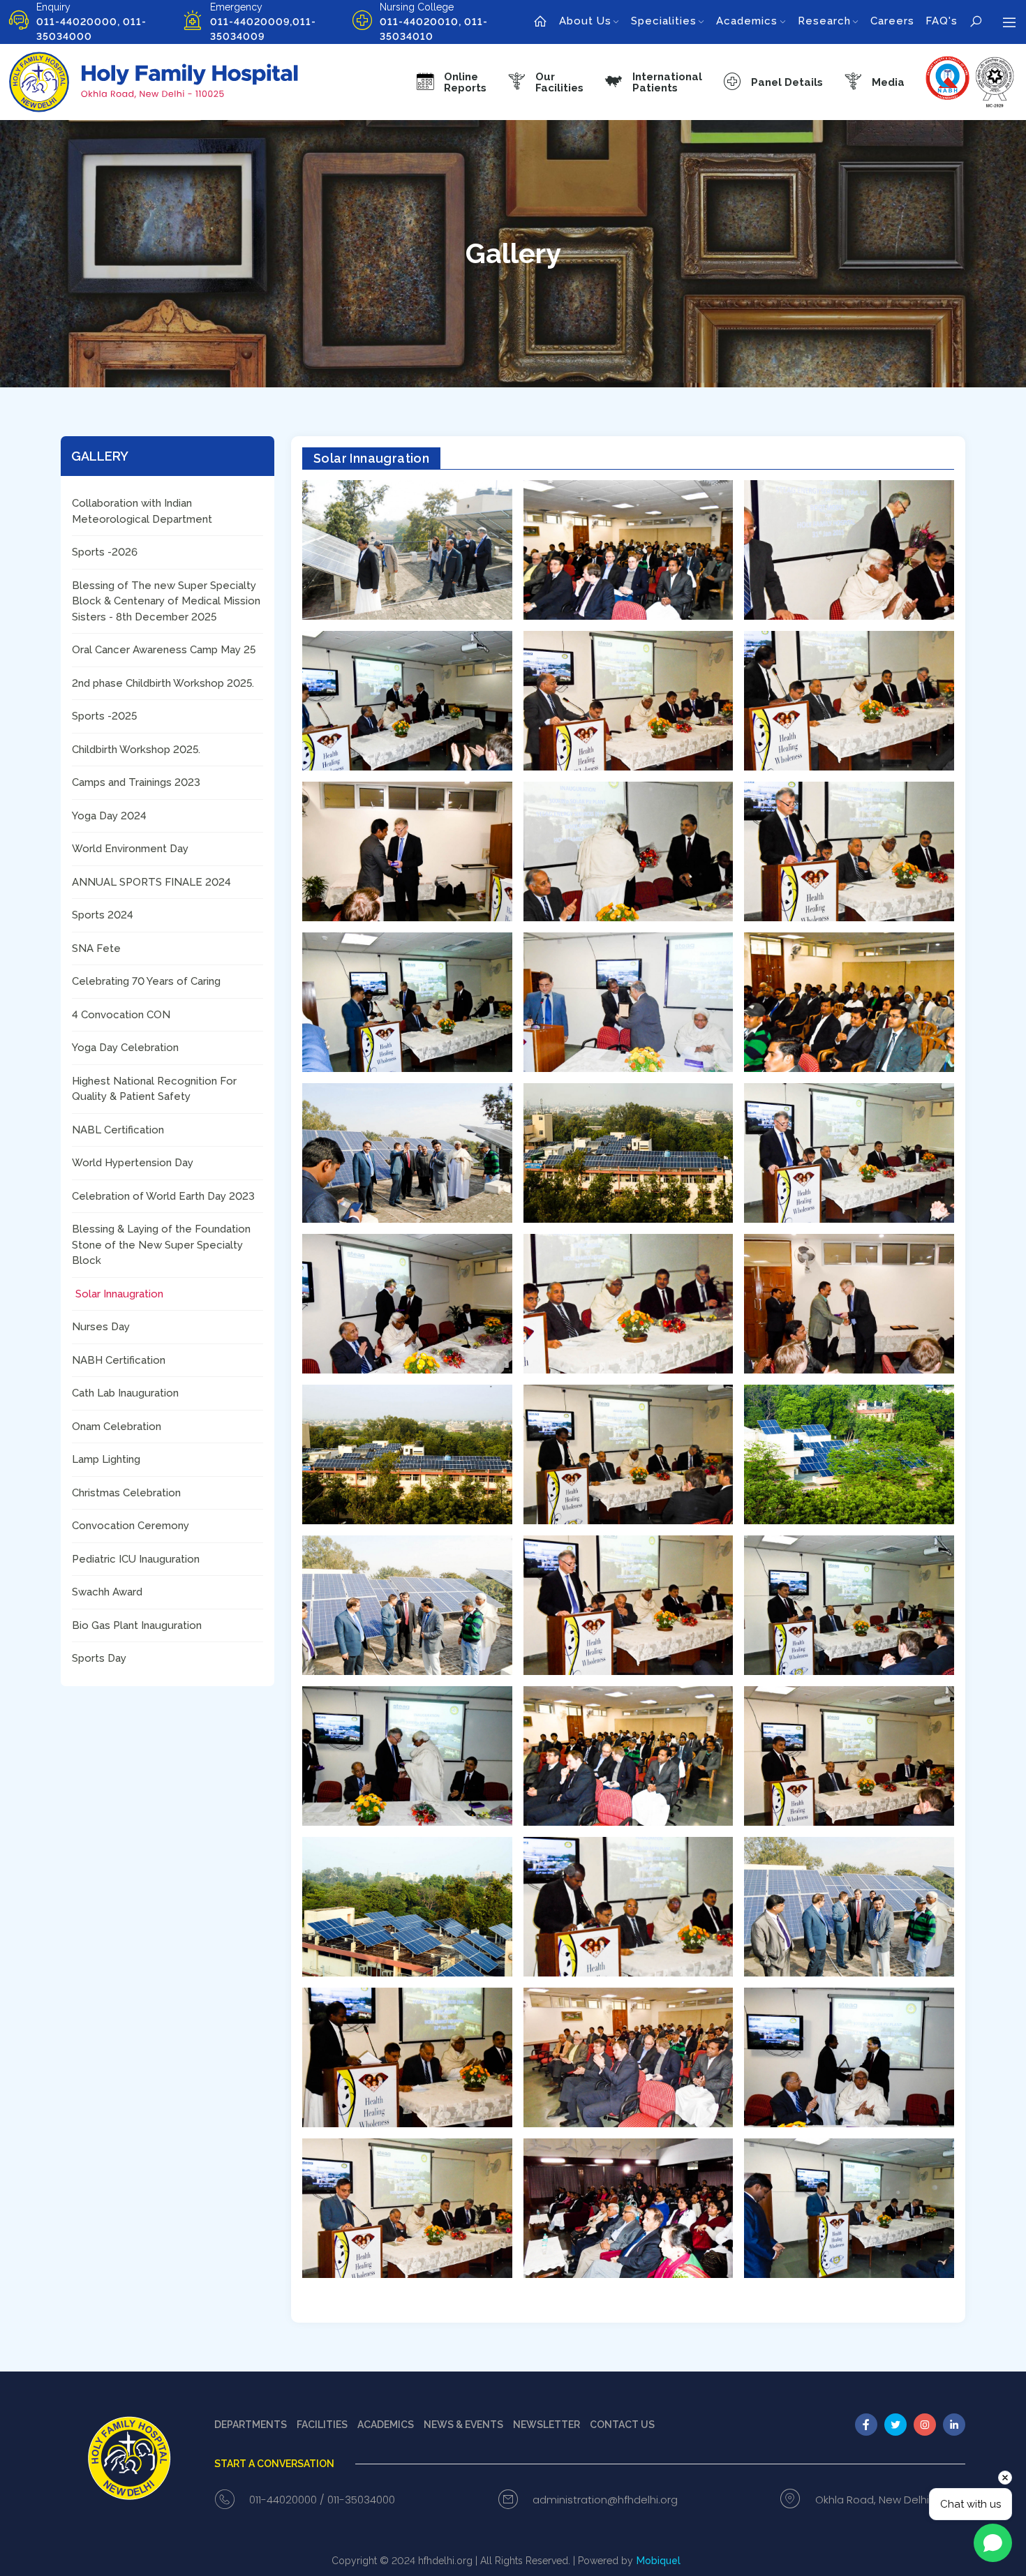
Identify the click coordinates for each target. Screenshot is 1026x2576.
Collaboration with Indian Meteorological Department (142, 511)
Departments (251, 2425)
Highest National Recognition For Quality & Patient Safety (154, 1089)
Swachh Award (107, 1592)
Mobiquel (659, 2561)
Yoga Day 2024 (109, 816)
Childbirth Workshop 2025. (136, 750)
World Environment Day (130, 849)
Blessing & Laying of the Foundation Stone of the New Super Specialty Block (161, 1245)
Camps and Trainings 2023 (136, 782)
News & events (463, 2425)
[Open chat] (993, 2543)
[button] (545, 82)
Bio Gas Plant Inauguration (137, 1625)
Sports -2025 (104, 716)
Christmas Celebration (126, 1493)
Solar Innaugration (119, 1294)
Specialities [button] (664, 21)
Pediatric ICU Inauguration (136, 1559)
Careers (892, 21)
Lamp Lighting (106, 1459)
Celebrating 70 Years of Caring (146, 981)
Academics (386, 2425)
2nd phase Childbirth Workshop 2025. (163, 683)
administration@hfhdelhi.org (605, 2500)
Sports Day (99, 1658)
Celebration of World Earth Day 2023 (163, 1196)
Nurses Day (101, 1327)
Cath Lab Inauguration (125, 1393)
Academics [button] (747, 21)
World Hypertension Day (133, 1163)
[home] (541, 22)
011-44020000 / (287, 2500)
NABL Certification (118, 1130)
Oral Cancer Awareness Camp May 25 (164, 650)
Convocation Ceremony (131, 1526)
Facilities (322, 2425)
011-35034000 (361, 2500)
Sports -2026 (105, 552)
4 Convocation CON (121, 1015)
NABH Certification (119, 1360)
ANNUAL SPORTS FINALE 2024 (151, 882)
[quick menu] (1009, 22)
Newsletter (547, 2425)
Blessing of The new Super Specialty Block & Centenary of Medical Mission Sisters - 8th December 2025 (166, 601)
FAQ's (942, 21)
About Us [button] (585, 21)
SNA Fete (96, 948)
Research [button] (824, 21)
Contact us (622, 2425)
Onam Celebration (117, 1427)
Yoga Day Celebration (125, 1048)
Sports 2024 (103, 915)
